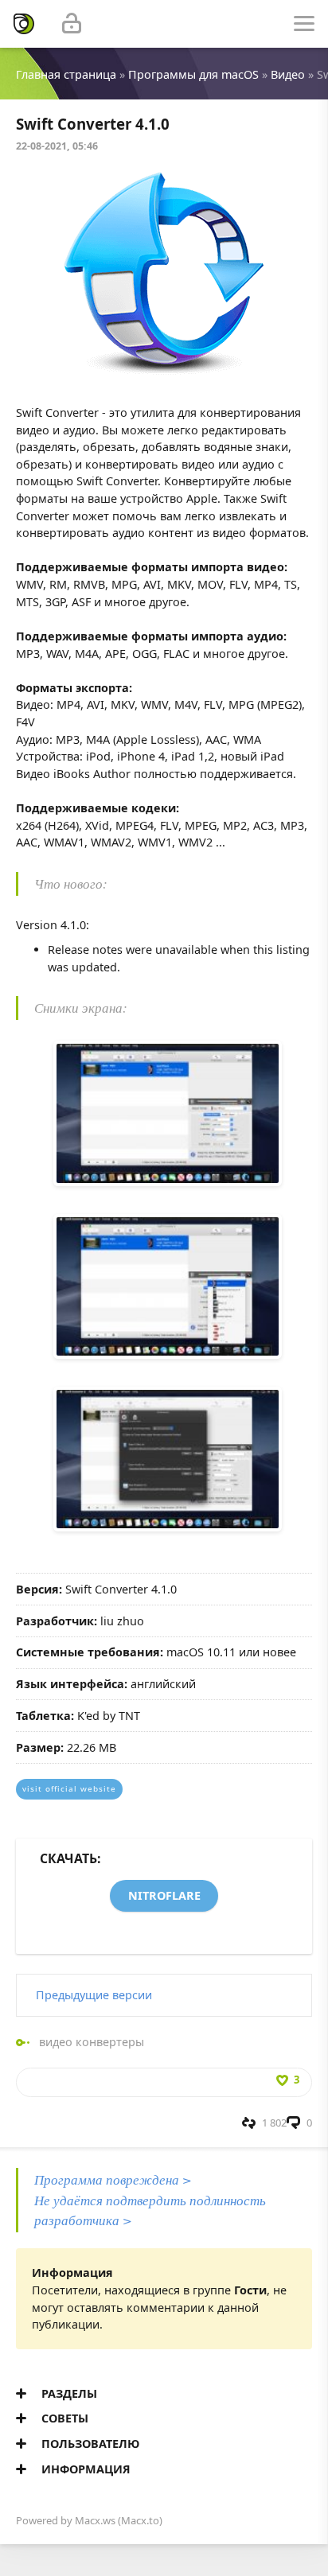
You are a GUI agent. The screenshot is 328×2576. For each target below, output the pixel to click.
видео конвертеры (92, 2042)
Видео (288, 74)
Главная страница (66, 74)
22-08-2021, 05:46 (57, 146)
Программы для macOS (193, 74)
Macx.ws (95, 2520)
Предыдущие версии (94, 1995)
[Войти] (72, 24)
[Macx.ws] (24, 24)
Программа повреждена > (113, 2179)
